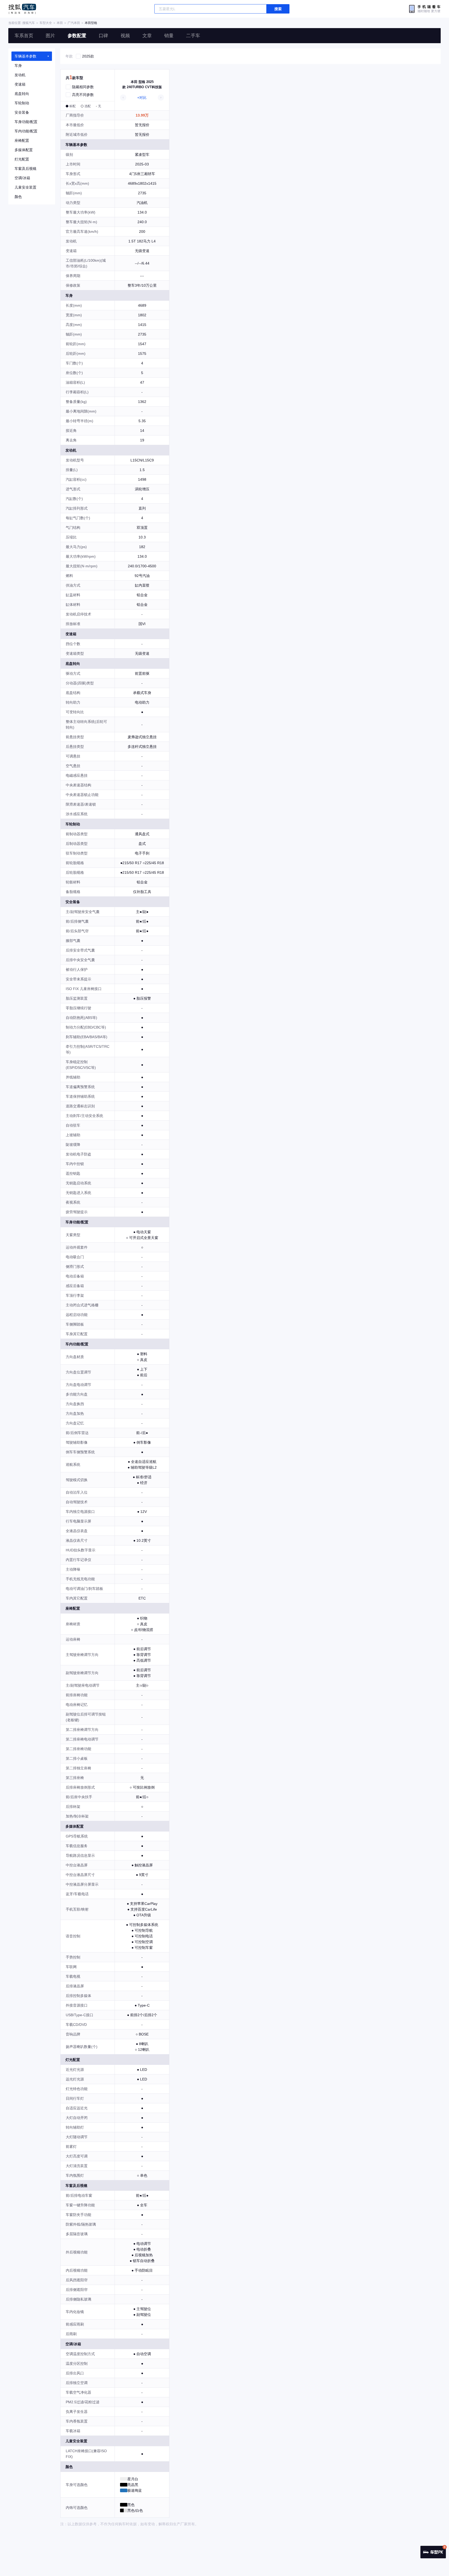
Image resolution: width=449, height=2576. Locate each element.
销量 (169, 36)
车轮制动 (22, 103)
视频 (125, 36)
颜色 (18, 197)
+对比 (142, 98)
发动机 (20, 75)
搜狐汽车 (22, 9)
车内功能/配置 (26, 131)
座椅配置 (22, 140)
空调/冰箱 (22, 178)
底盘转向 (22, 94)
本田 (60, 23)
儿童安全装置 (25, 187)
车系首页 (24, 36)
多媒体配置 (24, 150)
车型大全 (46, 23)
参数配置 (77, 36)
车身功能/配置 (26, 122)
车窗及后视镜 (25, 169)
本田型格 (91, 23)
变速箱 (20, 84)
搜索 (278, 9)
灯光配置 (22, 159)
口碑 (103, 36)
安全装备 (22, 112)
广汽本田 (74, 23)
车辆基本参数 (25, 56)
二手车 (193, 36)
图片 (50, 36)
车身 (18, 66)
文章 (147, 36)
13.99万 (142, 115)
